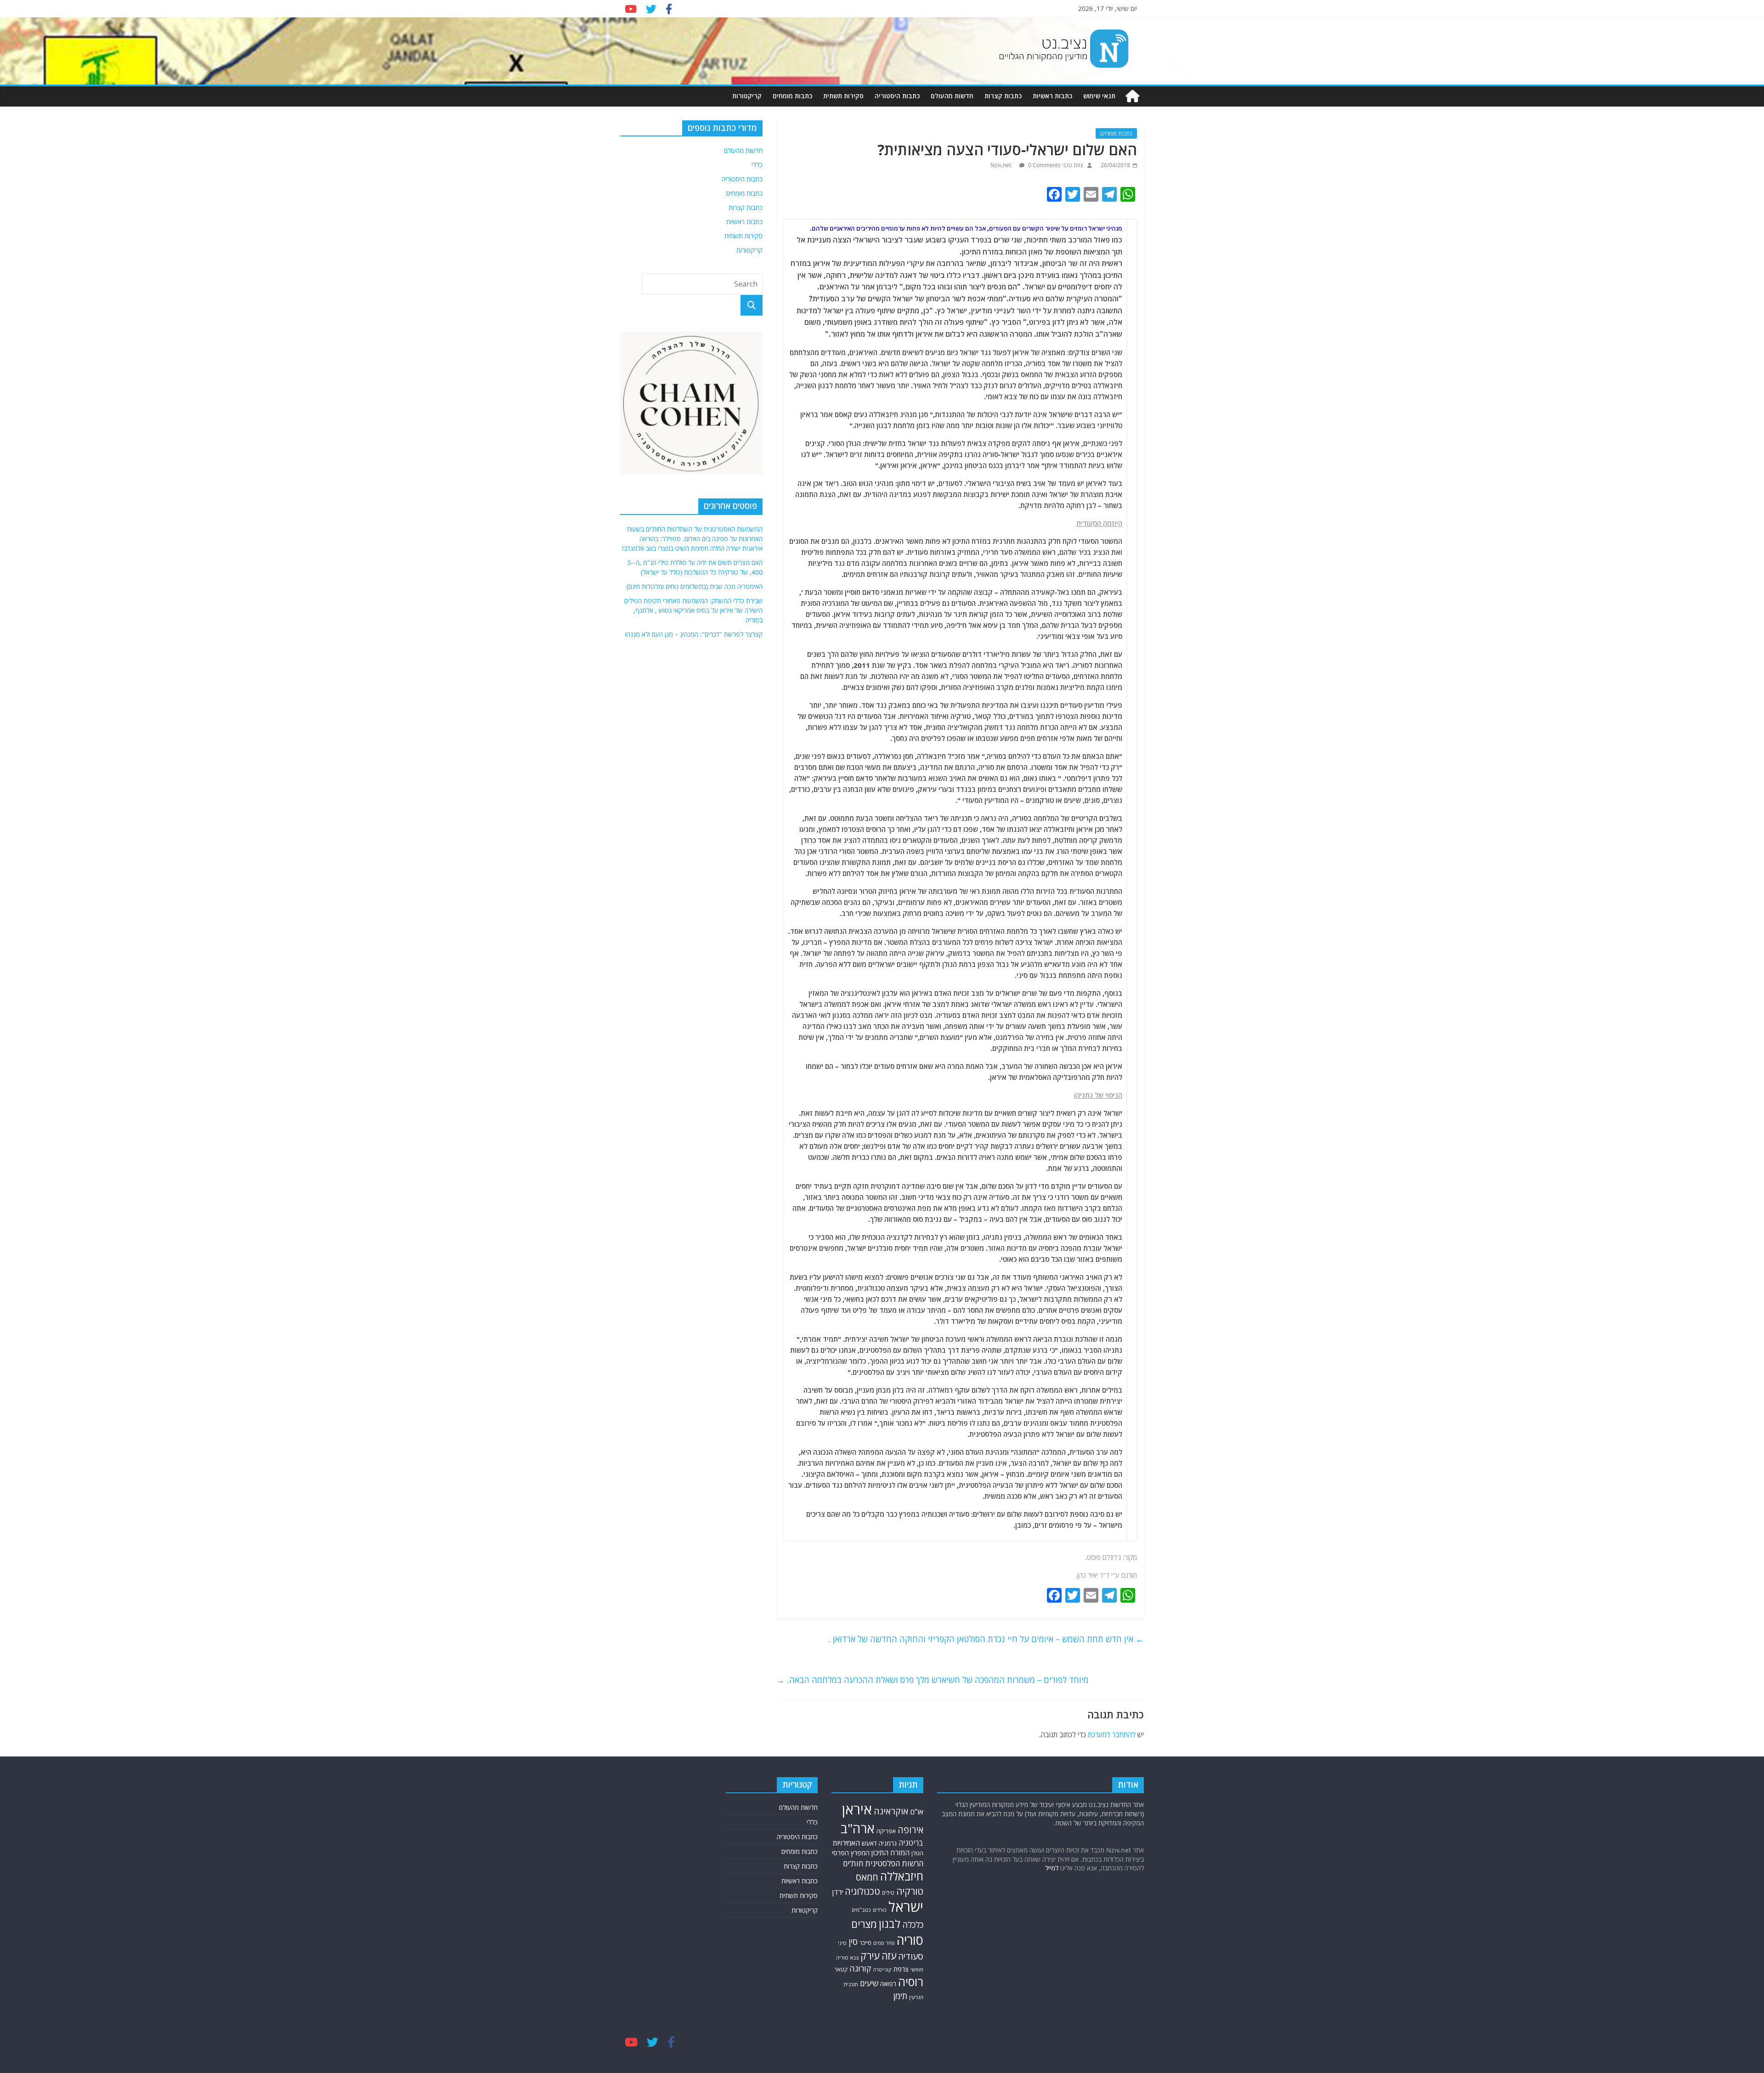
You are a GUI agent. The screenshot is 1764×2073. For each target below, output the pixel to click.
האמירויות (846, 1843)
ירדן (838, 1892)
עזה (889, 1956)
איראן (857, 1809)
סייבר (865, 1943)
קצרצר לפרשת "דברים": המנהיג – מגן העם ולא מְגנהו (694, 634)
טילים (888, 1892)
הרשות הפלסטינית (894, 1863)
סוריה (910, 1940)
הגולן (917, 1853)
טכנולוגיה (862, 1891)
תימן (900, 1996)
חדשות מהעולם (952, 96)
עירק (870, 1956)
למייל (1052, 1868)
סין (853, 1941)
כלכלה (913, 1924)
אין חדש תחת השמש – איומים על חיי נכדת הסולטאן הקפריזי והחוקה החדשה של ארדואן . (986, 1639)
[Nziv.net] (1132, 96)
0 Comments (1044, 165)
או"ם (917, 1812)
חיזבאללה (902, 1876)
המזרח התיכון (890, 1853)
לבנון (890, 1924)
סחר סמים (884, 1943)
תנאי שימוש (1099, 96)
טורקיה (910, 1891)
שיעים (869, 1983)
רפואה (888, 1984)
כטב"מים (861, 1910)
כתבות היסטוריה (897, 96)
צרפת (901, 1969)
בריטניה (911, 1843)
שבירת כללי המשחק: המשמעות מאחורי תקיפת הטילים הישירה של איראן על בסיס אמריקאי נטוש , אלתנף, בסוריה (693, 610)
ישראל (906, 1907)
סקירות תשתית (843, 96)
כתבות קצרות (1003, 96)
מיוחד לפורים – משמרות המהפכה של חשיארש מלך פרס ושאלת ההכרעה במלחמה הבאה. (933, 1680)
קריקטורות (747, 96)
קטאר (841, 1969)
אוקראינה (891, 1811)
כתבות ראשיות (1052, 96)
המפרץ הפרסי (851, 1853)
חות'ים (853, 1863)
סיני (842, 1943)
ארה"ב (858, 1828)
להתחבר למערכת (1112, 1734)
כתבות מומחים (792, 96)
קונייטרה (882, 1969)
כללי (757, 165)
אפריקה (886, 1831)
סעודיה (911, 1956)
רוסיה (911, 1982)
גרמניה (888, 1843)
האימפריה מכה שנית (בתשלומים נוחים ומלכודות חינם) (695, 586)
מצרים (864, 1924)
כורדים (880, 1910)
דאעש (869, 1843)
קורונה (860, 1968)
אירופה (910, 1830)
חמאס (867, 1877)
